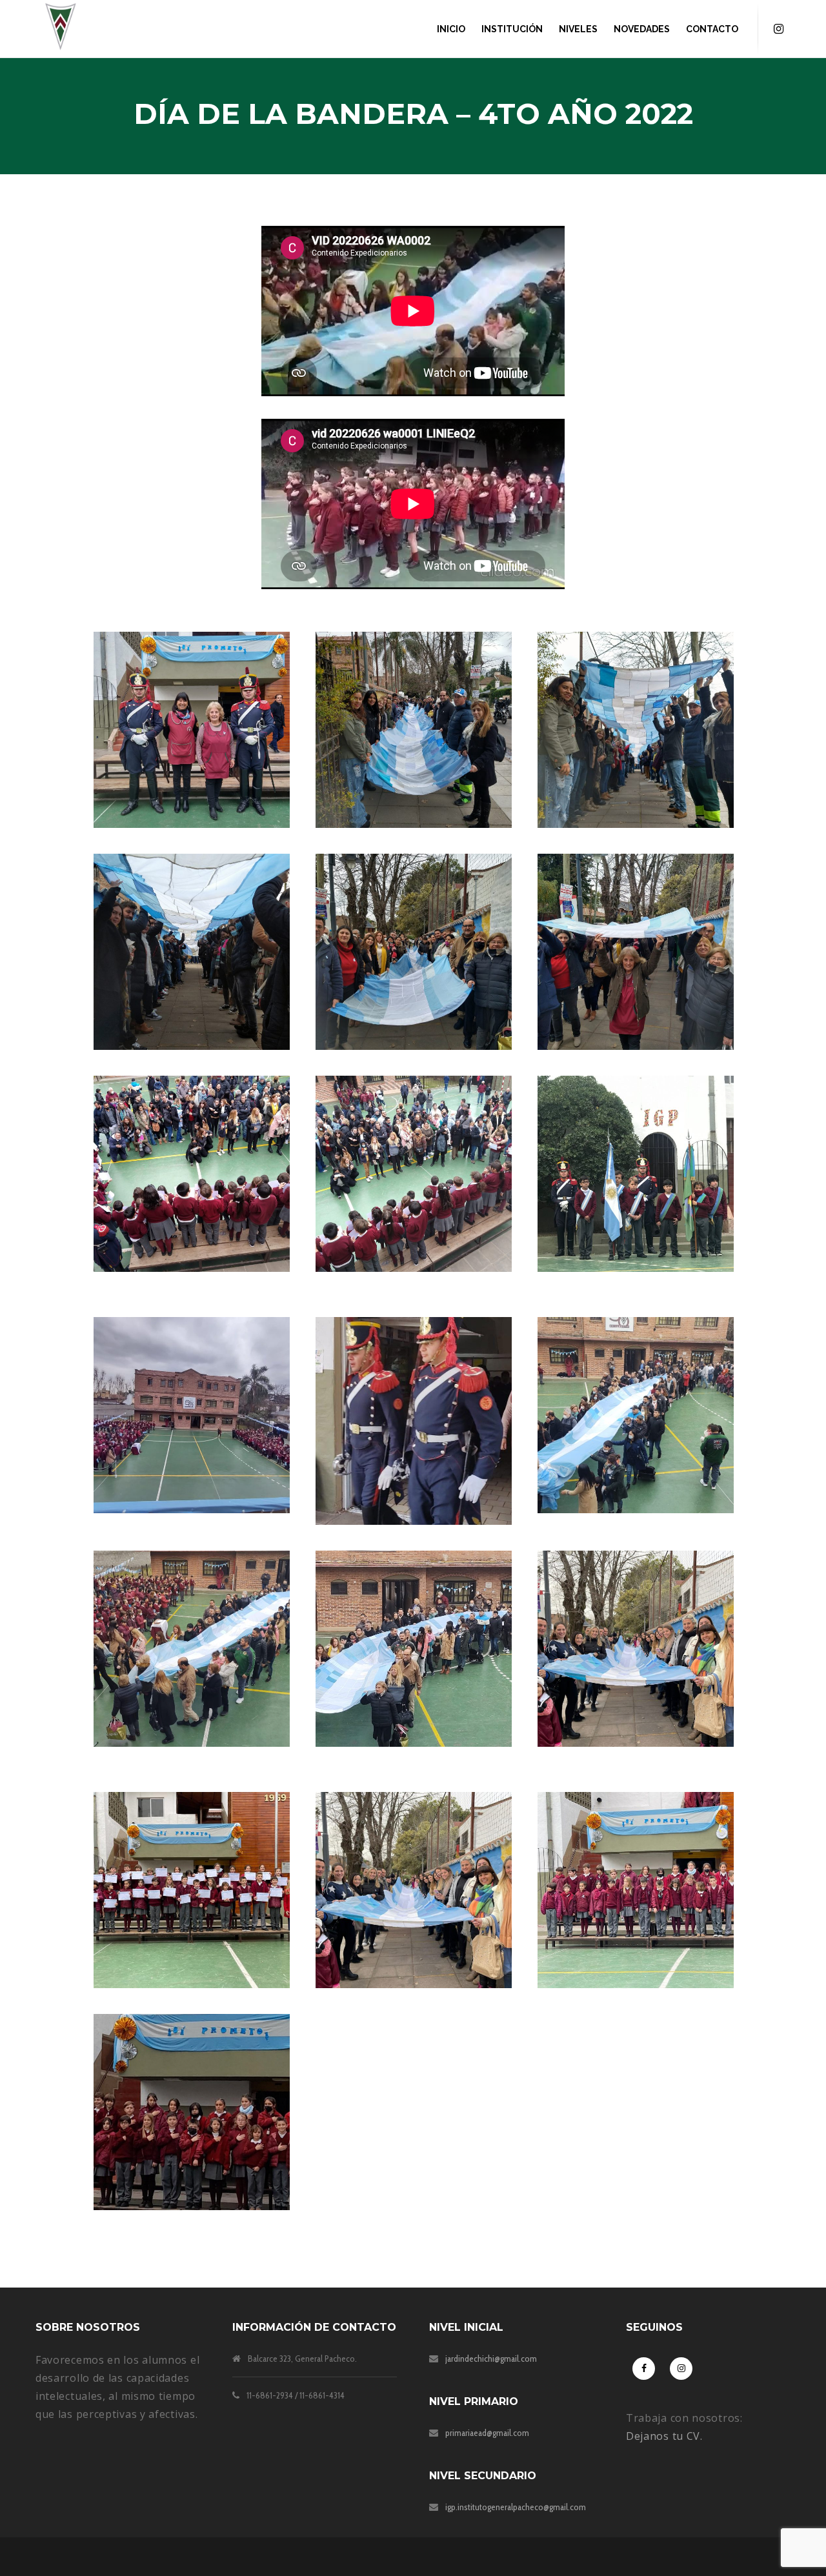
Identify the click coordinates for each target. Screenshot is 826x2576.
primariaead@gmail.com (487, 2433)
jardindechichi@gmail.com (491, 2359)
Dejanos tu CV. (664, 2436)
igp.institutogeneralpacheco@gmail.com (516, 2507)
